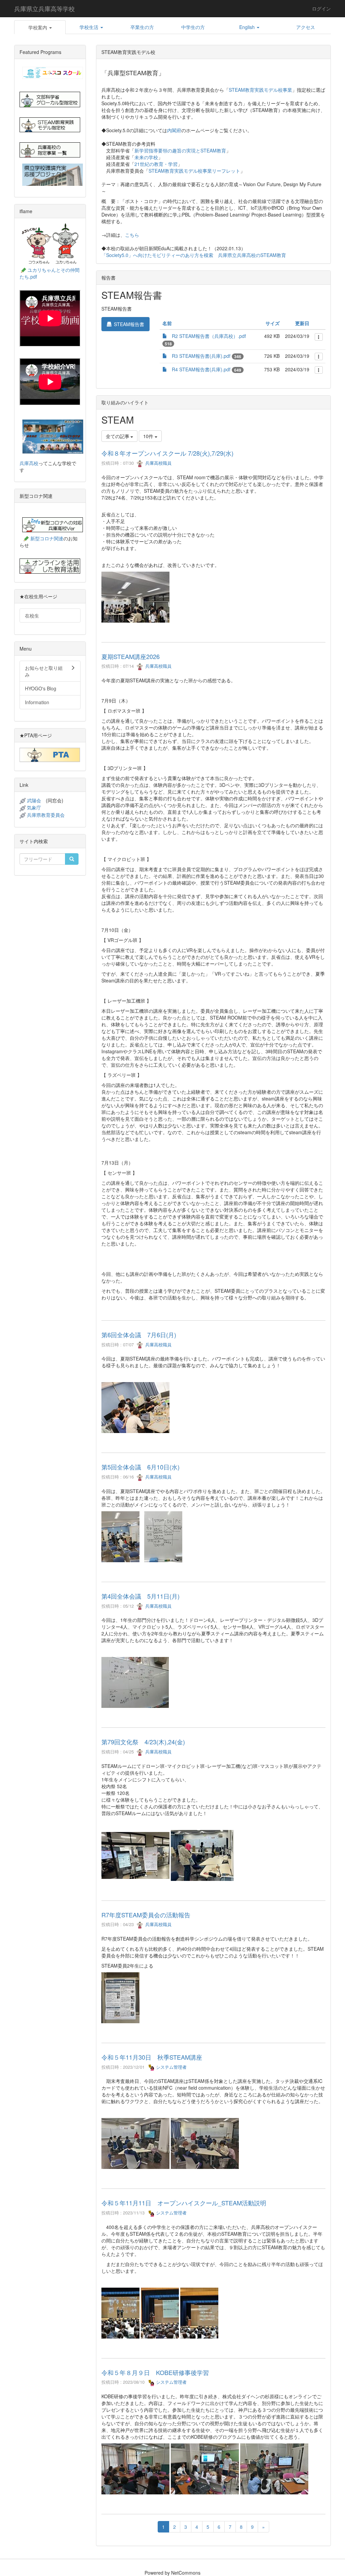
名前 (167, 323)
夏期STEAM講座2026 (131, 656)
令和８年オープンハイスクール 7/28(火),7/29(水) (167, 453)
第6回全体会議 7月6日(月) (139, 1335)
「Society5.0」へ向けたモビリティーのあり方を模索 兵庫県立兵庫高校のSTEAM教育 (194, 255)
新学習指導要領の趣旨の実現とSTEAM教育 (180, 150)
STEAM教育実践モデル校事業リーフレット (194, 171)
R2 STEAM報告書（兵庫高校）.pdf (209, 336)
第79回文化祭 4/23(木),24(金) (143, 1742)
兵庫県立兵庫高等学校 (44, 8)
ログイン (321, 8)
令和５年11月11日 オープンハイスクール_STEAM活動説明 (184, 2203)
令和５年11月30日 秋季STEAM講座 (152, 2057)
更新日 (302, 323)
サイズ (273, 323)
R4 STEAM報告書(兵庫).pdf (201, 369)
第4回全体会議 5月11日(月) (140, 1596)
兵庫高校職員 (158, 463)
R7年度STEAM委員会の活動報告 (146, 1915)
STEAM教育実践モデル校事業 (260, 90)
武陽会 (34, 800)
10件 (149, 436)
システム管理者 (171, 2067)
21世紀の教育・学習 (156, 164)
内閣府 (174, 130)
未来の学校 (146, 157)
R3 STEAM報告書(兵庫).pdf (201, 356)
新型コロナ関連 (47, 538)
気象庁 (34, 807)
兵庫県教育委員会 (46, 815)
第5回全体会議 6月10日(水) (140, 1467)
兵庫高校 (29, 463)
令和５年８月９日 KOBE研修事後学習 (155, 2372)
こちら (132, 235)
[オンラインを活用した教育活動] (50, 566)
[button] (40, 27)
